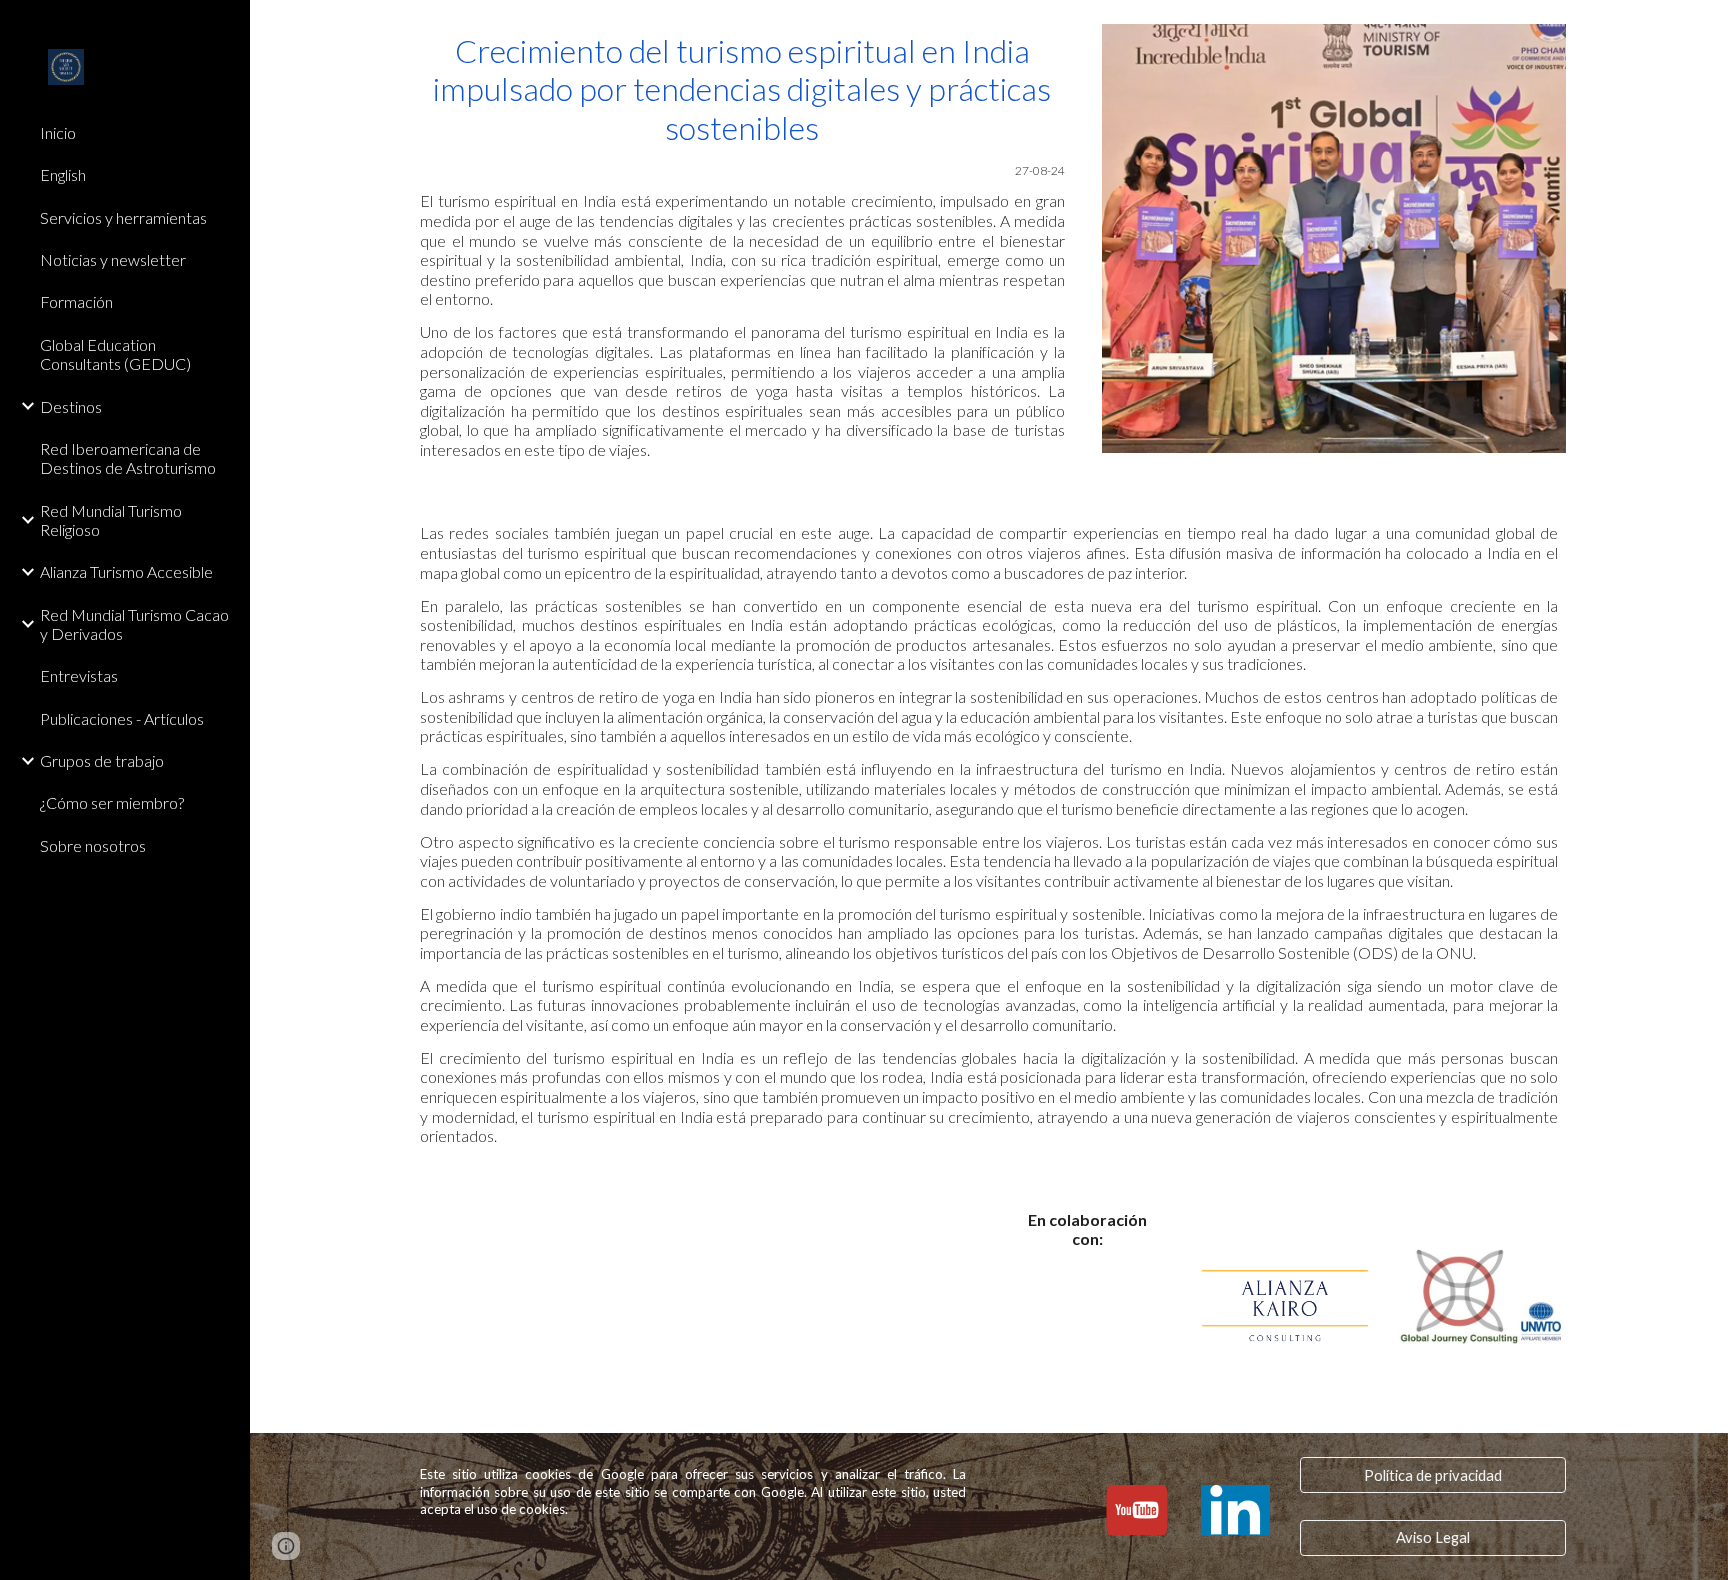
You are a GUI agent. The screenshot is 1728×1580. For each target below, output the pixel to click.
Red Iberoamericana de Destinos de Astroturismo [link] (128, 458)
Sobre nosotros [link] (93, 845)
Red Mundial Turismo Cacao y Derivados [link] (134, 624)
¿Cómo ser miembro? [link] (112, 802)
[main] (742, 245)
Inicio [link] (58, 132)
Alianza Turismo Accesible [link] (126, 571)
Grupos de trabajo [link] (102, 760)
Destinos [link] (71, 406)
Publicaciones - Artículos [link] (122, 718)
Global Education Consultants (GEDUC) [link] (115, 354)
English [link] (63, 174)
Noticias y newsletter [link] (113, 259)
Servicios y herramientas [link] (123, 217)
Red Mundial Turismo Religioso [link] (111, 520)
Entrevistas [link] (79, 675)
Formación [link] (76, 301)
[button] (1704, 28)
